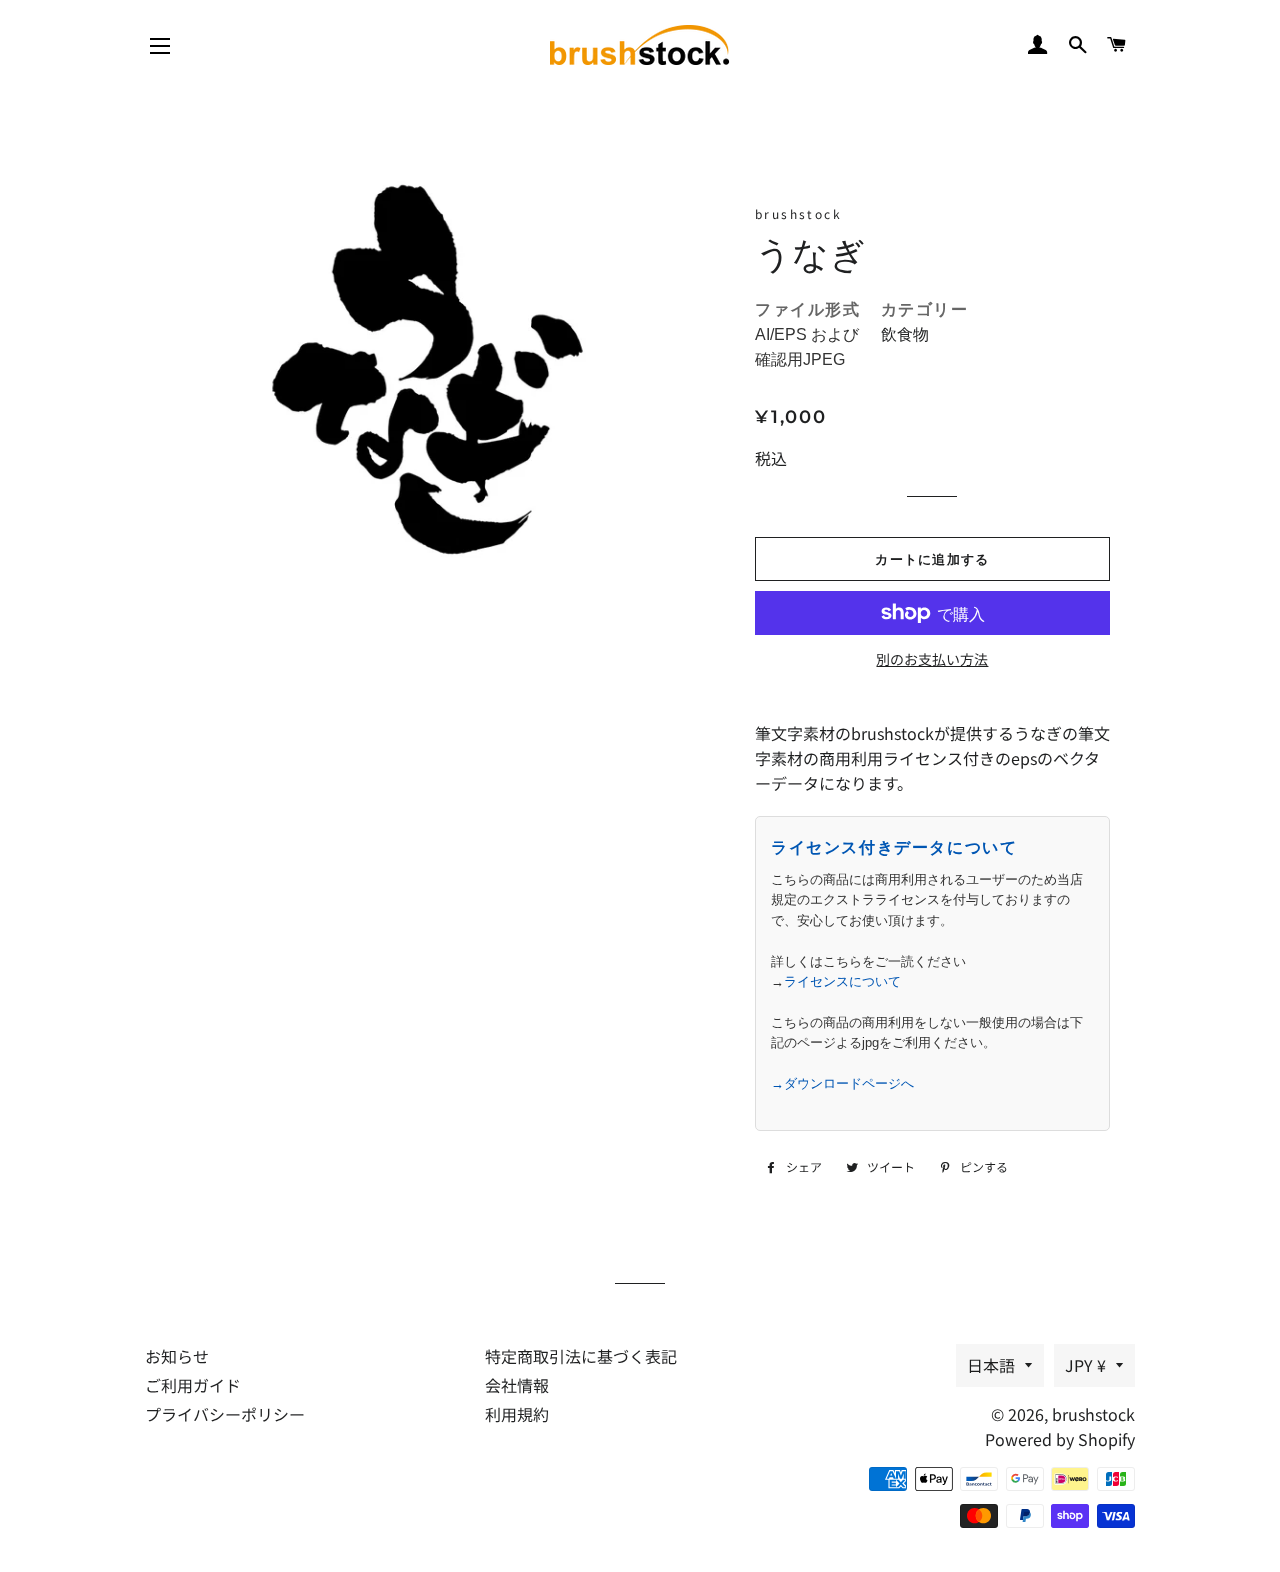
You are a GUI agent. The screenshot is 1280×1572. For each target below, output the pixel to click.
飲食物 (905, 334)
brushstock (1093, 1414)
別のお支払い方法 (932, 659)
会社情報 (517, 1385)
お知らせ (177, 1356)
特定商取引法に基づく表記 (581, 1356)
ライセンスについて (842, 981)
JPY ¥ (1085, 1365)
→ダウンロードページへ (842, 1083)
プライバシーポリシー (225, 1414)
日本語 (991, 1365)
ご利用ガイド (193, 1385)
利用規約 (517, 1414)
